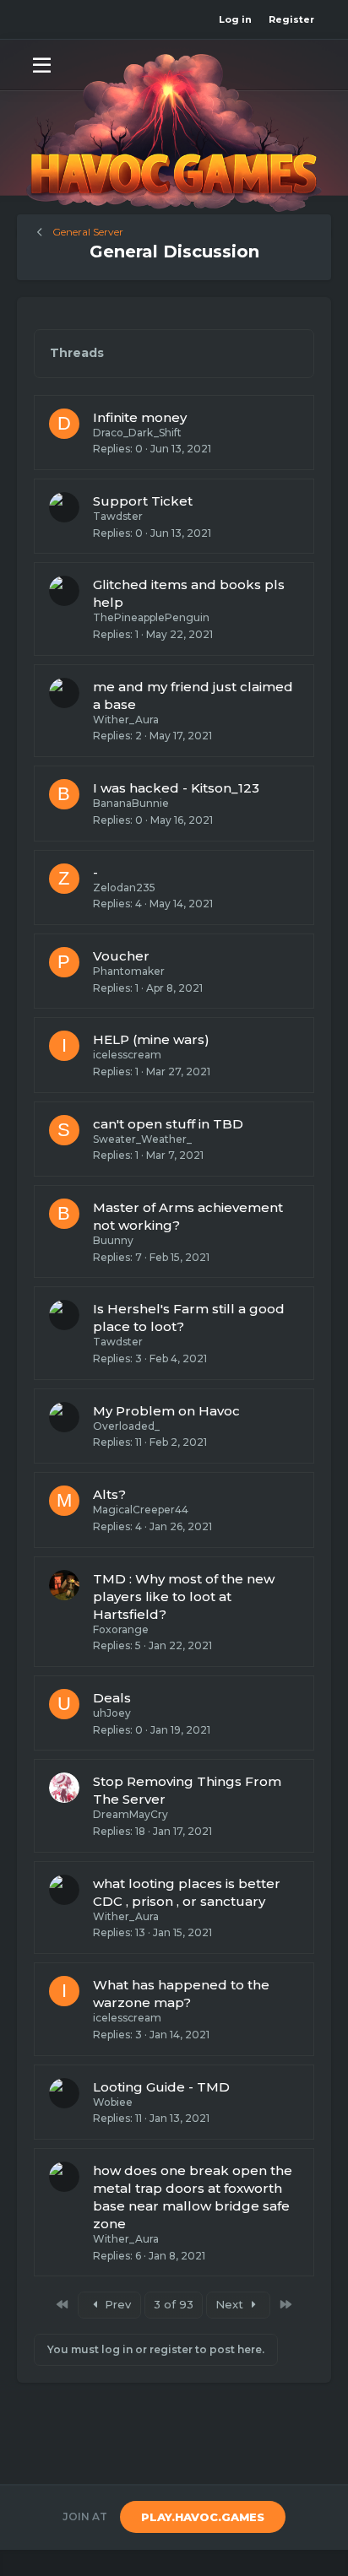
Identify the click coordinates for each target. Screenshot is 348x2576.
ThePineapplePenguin (151, 617)
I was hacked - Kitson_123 (176, 788)
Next (231, 2304)
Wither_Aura (126, 720)
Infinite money (140, 417)
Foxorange (121, 1629)
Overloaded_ (126, 1426)
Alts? (109, 1494)
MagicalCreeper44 (141, 1510)
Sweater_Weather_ (142, 1139)
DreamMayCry (130, 1814)
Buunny (113, 1240)
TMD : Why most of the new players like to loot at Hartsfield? (184, 1596)
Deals (112, 1698)
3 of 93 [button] (174, 2304)
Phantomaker (129, 971)
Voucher (121, 956)
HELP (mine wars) (151, 1039)
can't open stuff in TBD (168, 1124)
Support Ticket (143, 501)
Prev (116, 2304)
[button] (42, 64)
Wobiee (113, 2102)
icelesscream (127, 1055)
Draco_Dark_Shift (137, 433)
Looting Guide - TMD (161, 2087)
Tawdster (118, 516)
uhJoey (112, 1713)
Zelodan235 (124, 888)
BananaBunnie (131, 803)
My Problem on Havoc (166, 1411)
